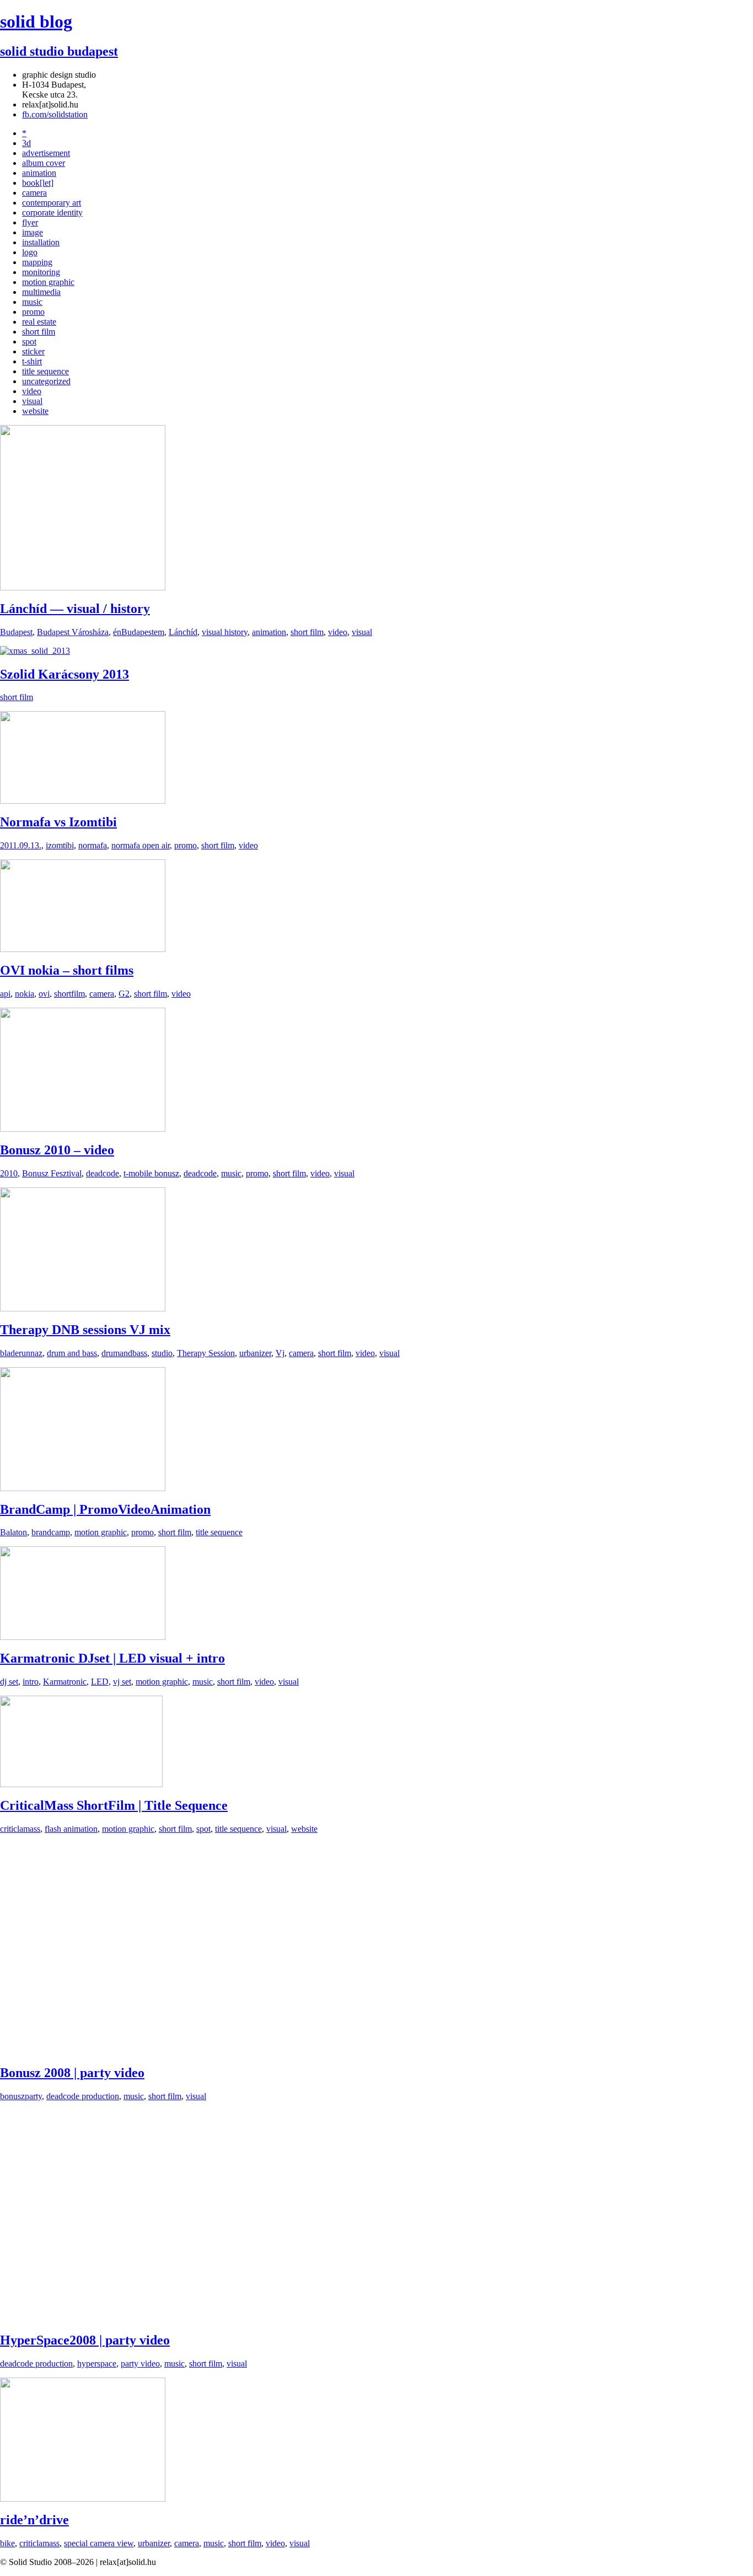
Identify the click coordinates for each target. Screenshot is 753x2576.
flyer (30, 222)
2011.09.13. (21, 845)
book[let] (38, 183)
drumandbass (124, 1353)
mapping (37, 262)
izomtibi (60, 845)
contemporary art (52, 203)
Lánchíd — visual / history (75, 609)
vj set (122, 1682)
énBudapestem (139, 632)
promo (33, 312)
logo (30, 252)
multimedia (41, 292)
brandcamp (51, 1532)
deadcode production (83, 2096)
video (32, 391)
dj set (9, 1682)
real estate (39, 322)
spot (29, 342)
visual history (225, 632)
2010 (9, 1173)
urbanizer (255, 1353)
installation (41, 242)
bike (7, 2543)
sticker (33, 351)
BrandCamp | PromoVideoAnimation (105, 1509)
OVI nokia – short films (67, 970)
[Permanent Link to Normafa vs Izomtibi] (83, 801)
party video (140, 2363)
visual (32, 401)
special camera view (99, 2543)
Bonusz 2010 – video (57, 1150)
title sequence (45, 371)
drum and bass (72, 1353)
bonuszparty (21, 2096)
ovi (44, 994)
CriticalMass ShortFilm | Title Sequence (114, 1805)
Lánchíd (183, 632)
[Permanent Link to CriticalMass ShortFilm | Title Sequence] (81, 1784)
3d (26, 143)
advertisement (46, 153)
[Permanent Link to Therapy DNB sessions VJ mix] (83, 1308)
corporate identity (52, 213)
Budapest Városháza (73, 632)
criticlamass (20, 1829)
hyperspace (97, 2363)
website (35, 411)
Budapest (16, 632)
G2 (124, 994)
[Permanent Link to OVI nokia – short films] (83, 949)
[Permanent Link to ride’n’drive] (83, 2499)
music (32, 302)
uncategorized (46, 381)
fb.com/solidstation (55, 114)
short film (39, 332)
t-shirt (32, 361)
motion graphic (48, 282)
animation (39, 173)
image (33, 232)
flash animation (71, 1829)
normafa (93, 845)
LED (100, 1682)
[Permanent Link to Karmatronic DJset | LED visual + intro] (83, 1637)
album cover (44, 163)
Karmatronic (65, 1682)
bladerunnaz (21, 1353)
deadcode (103, 1173)
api (5, 994)
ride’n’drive (34, 2520)
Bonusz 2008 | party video (72, 2073)
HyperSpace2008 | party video (85, 2340)
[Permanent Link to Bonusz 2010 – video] (83, 1129)
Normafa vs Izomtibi (58, 822)
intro (31, 1682)
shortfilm (69, 994)
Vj (280, 1353)
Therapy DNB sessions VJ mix (85, 1330)
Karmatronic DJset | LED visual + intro (112, 1658)
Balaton (14, 1532)
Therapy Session (206, 1353)
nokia (25, 994)
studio (162, 1353)
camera (34, 193)
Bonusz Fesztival (52, 1173)
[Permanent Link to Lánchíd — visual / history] (83, 587)
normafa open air (141, 845)
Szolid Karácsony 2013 (64, 674)
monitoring (41, 272)
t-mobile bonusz (151, 1173)
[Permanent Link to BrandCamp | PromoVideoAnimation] (83, 1488)
